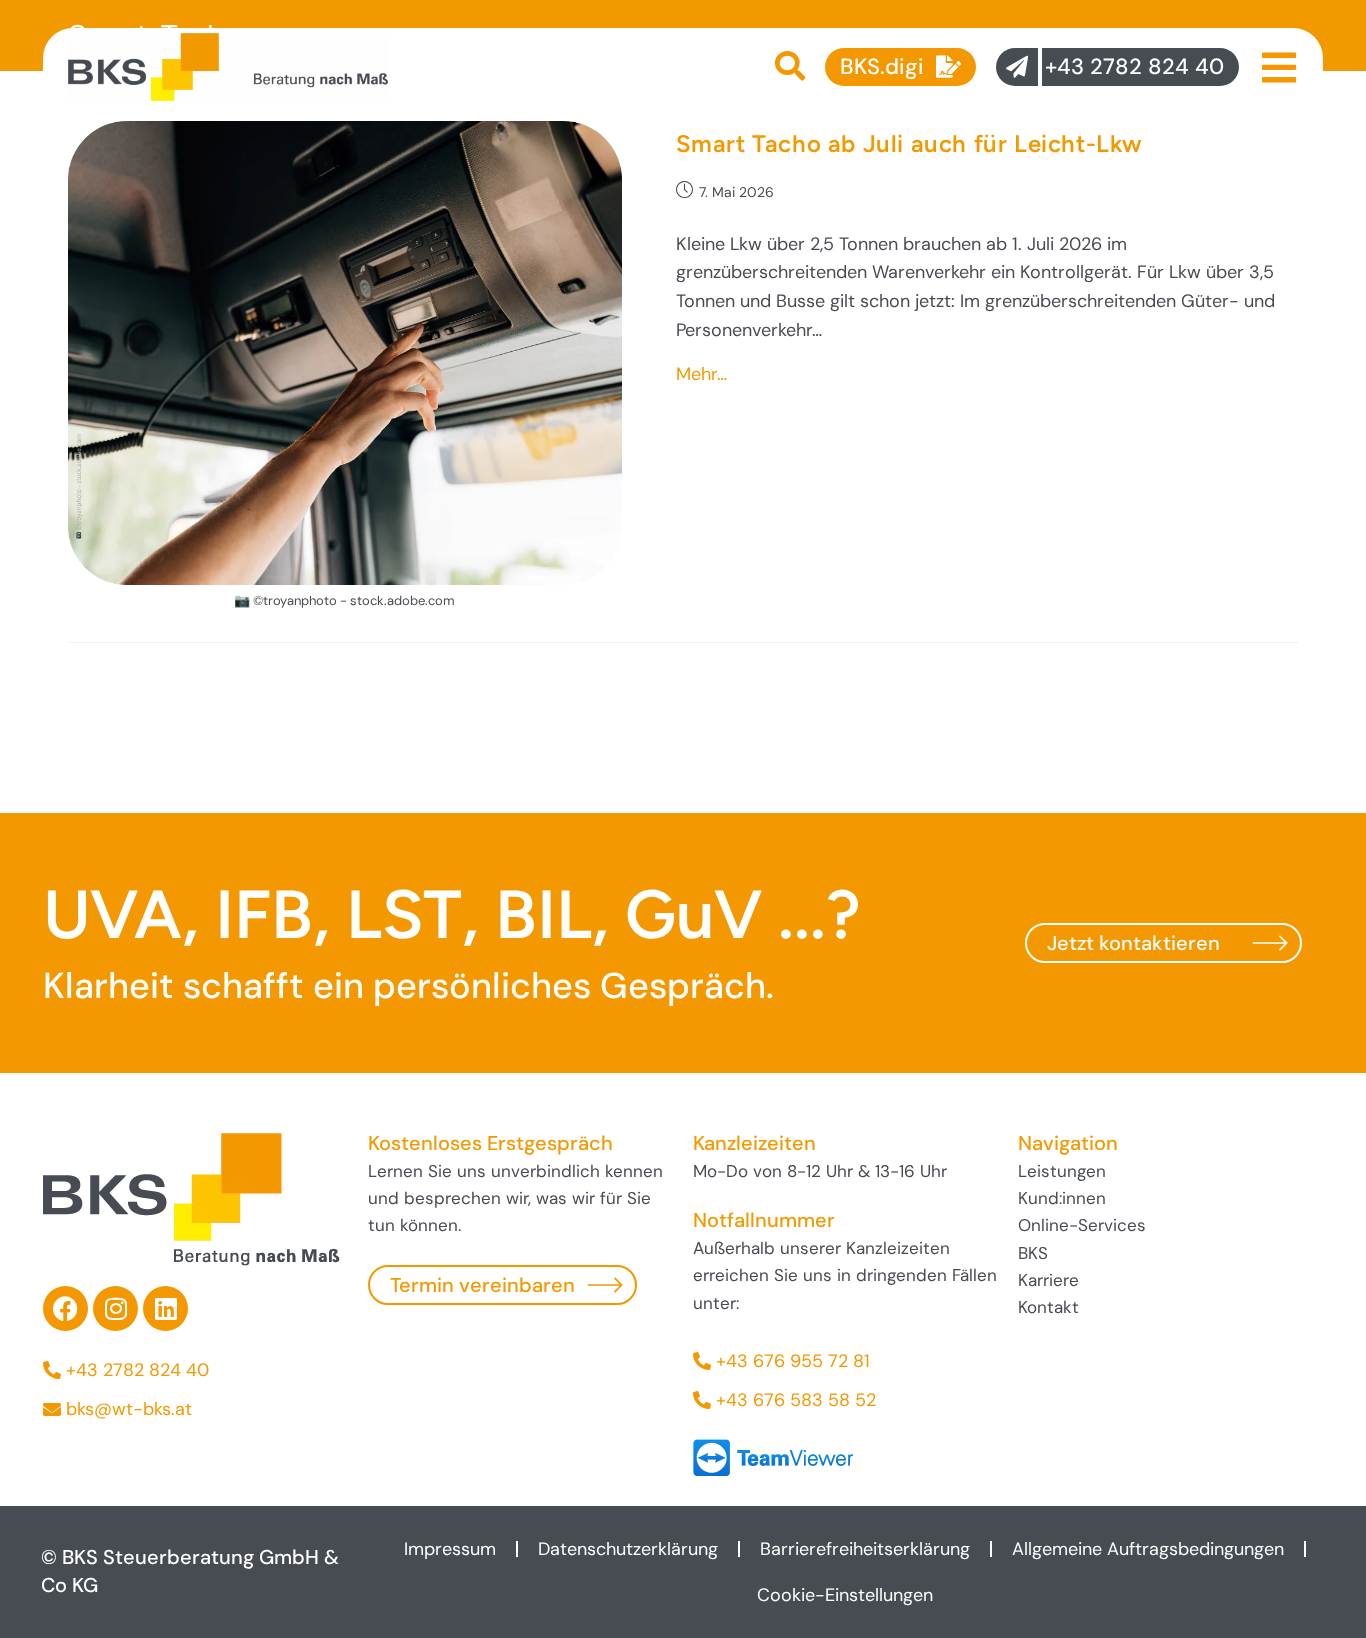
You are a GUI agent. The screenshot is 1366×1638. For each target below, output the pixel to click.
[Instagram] (115, 1308)
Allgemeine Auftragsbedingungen (1148, 1549)
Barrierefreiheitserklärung (865, 1549)
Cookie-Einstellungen (845, 1595)
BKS (1033, 1253)
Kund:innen (1062, 1198)
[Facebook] (65, 1308)
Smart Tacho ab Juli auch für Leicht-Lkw (909, 143)
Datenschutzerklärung (628, 1549)
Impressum (450, 1549)
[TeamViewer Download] (773, 1456)
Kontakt (1048, 1307)
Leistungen (1062, 1171)
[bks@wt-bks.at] (195, 1409)
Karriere (1048, 1280)
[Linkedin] (165, 1308)
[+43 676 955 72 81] (845, 1361)
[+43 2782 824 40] (195, 1370)
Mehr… (701, 374)
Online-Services (1082, 1225)
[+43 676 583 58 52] (845, 1400)
